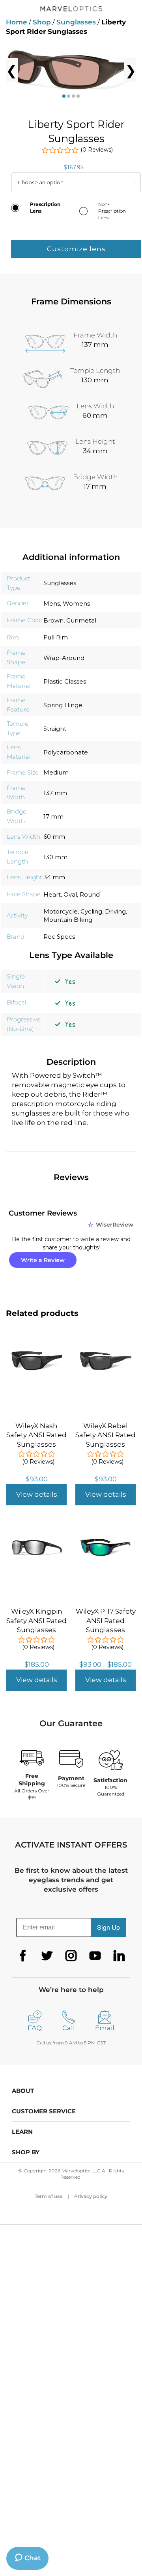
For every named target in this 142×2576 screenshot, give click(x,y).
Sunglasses (76, 22)
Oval (70, 894)
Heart (52, 894)
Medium (56, 772)
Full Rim (56, 637)
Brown (53, 620)
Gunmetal (81, 620)
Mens (52, 603)
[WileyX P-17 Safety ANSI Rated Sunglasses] (106, 1533)
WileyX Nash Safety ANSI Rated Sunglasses (36, 1435)
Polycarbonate (66, 752)
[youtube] (95, 1956)
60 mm (54, 837)
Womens (76, 603)
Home (17, 22)
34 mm (54, 877)
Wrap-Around (64, 658)
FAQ (35, 2028)
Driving (115, 911)
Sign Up (108, 1927)
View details (37, 1494)
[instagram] (71, 1956)
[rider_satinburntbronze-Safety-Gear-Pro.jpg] (71, 70)
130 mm (55, 857)
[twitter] (47, 1956)
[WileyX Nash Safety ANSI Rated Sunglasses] (36, 1347)
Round (90, 894)
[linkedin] (119, 1956)
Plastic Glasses (65, 681)
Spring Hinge (63, 705)
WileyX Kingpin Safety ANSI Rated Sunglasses (36, 1621)
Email (105, 2028)
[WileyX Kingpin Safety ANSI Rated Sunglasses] (36, 1533)
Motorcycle (61, 911)
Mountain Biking (68, 920)
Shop (42, 22)
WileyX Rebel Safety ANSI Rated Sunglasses (106, 1435)
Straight (55, 729)
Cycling (91, 911)
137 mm (55, 793)
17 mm (53, 816)
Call (69, 2028)
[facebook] (23, 1956)
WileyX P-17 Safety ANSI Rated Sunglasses (106, 1621)
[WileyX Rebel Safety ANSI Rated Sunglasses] (106, 1347)
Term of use (49, 2196)
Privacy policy (91, 2196)
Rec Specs (59, 937)
